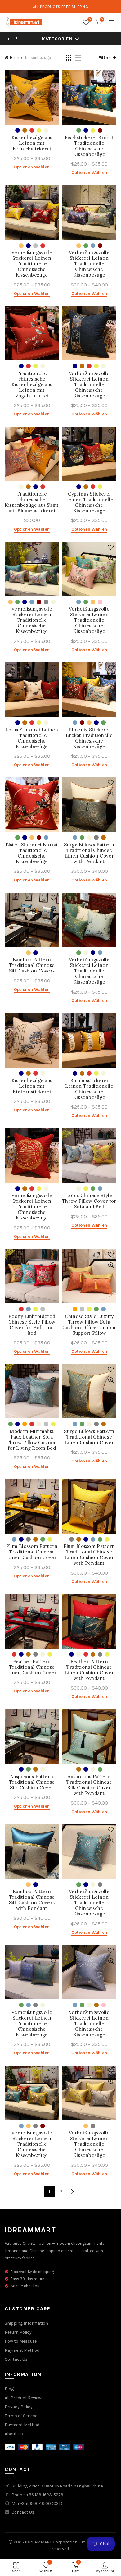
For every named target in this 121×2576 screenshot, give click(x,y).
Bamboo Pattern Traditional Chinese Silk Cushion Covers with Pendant (32, 1900)
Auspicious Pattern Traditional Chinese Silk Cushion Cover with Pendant (89, 1785)
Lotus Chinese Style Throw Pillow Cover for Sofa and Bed (89, 1201)
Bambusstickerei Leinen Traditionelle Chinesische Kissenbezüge (89, 1089)
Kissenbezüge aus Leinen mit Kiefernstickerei (32, 1086)
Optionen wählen (32, 167)
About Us (14, 2434)
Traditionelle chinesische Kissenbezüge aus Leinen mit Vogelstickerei (32, 385)
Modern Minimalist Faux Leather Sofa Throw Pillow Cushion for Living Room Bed (32, 1440)
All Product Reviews (24, 2398)
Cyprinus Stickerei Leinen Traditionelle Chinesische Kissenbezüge (89, 502)
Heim (15, 58)
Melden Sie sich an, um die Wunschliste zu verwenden (54, 76)
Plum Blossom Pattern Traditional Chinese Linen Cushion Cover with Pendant (89, 1555)
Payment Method (22, 2350)
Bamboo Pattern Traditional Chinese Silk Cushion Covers (32, 965)
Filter (104, 58)
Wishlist (90, 19)
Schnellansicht (54, 87)
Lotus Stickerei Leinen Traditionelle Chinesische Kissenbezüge (32, 738)
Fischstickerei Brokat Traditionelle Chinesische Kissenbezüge (89, 146)
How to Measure (21, 2341)
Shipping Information (26, 2323)
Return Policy (18, 2332)
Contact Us (16, 2359)
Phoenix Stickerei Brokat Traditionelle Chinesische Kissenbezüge (89, 738)
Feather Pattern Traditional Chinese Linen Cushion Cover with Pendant (89, 1670)
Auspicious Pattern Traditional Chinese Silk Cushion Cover (32, 1782)
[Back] (12, 39)
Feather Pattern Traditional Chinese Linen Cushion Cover (32, 1667)
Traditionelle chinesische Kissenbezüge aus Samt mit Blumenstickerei (32, 502)
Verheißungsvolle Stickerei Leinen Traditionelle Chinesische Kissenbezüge (32, 264)
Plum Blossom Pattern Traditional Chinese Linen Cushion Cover (32, 1552)
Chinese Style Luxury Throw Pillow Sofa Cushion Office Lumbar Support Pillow (89, 1325)
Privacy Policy (19, 2407)
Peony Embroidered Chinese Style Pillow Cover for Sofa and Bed (32, 1325)
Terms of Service (21, 2416)
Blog (9, 2389)
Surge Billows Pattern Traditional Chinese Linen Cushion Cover (89, 1437)
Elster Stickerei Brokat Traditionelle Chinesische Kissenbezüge (32, 853)
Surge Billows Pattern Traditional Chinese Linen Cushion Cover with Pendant (89, 853)
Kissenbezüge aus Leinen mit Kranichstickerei (32, 143)
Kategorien (57, 39)
